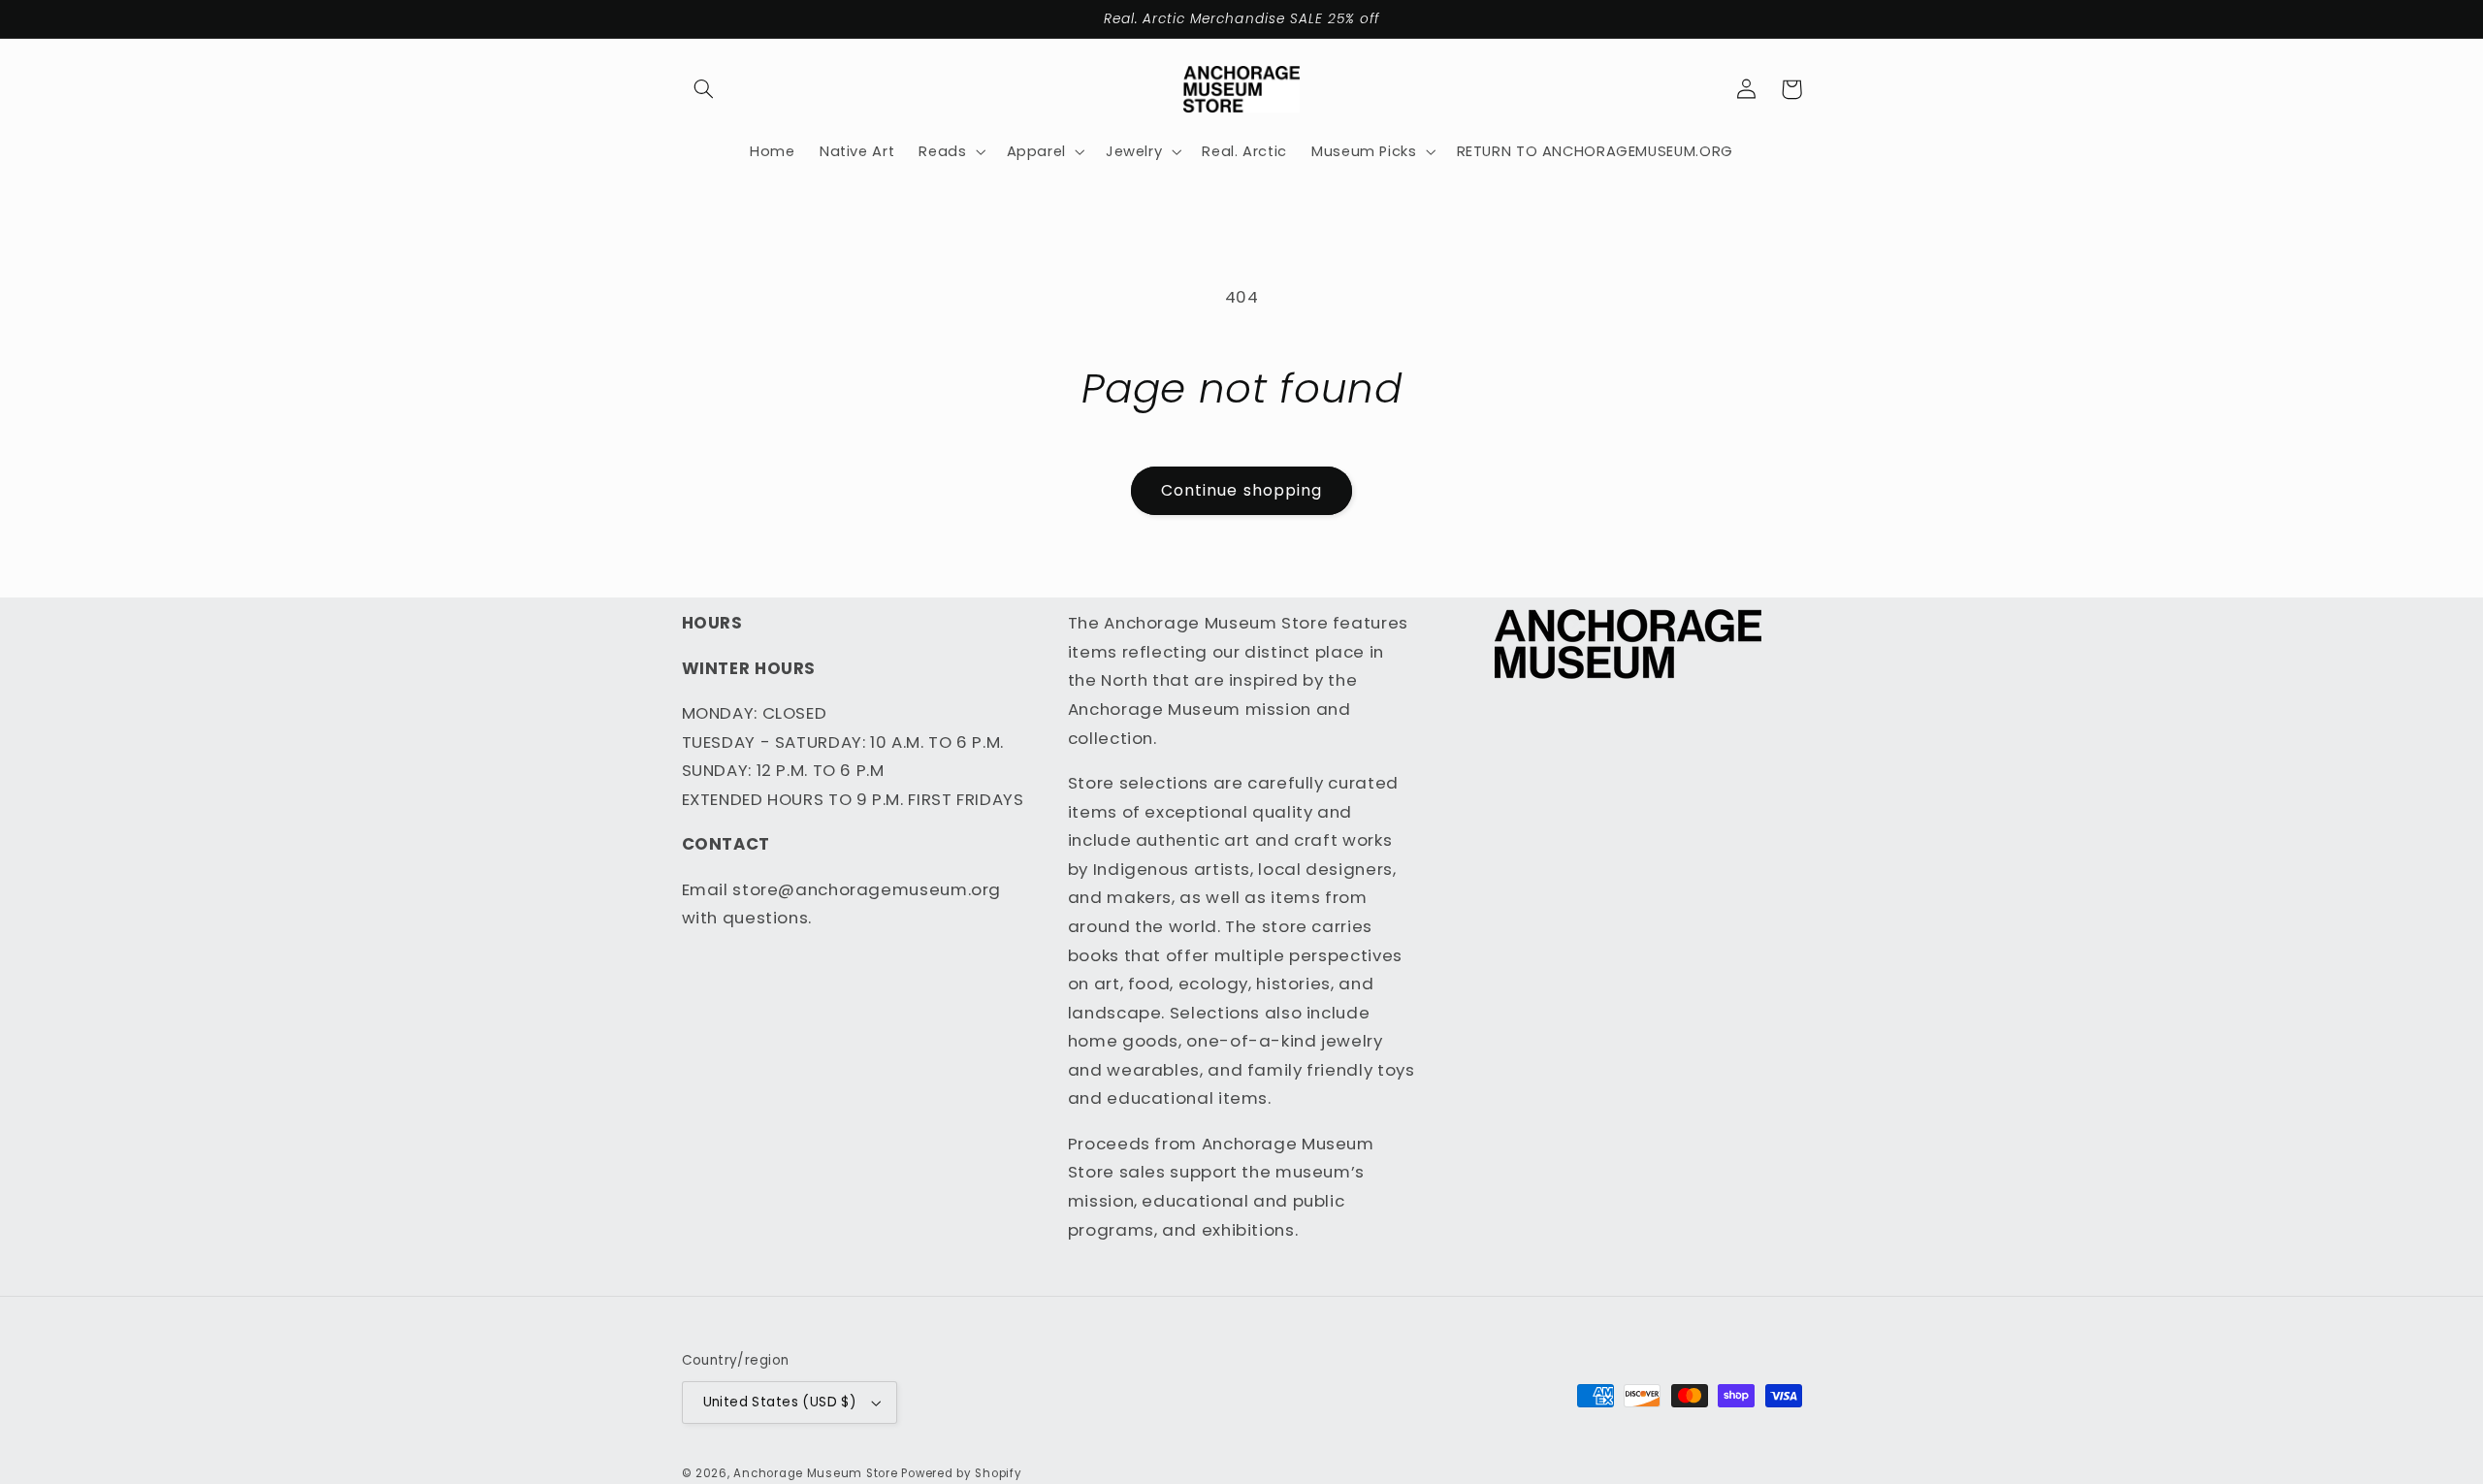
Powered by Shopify (961, 1473)
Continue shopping (1241, 490)
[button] (704, 89)
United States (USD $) (780, 1402)
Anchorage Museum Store (815, 1473)
